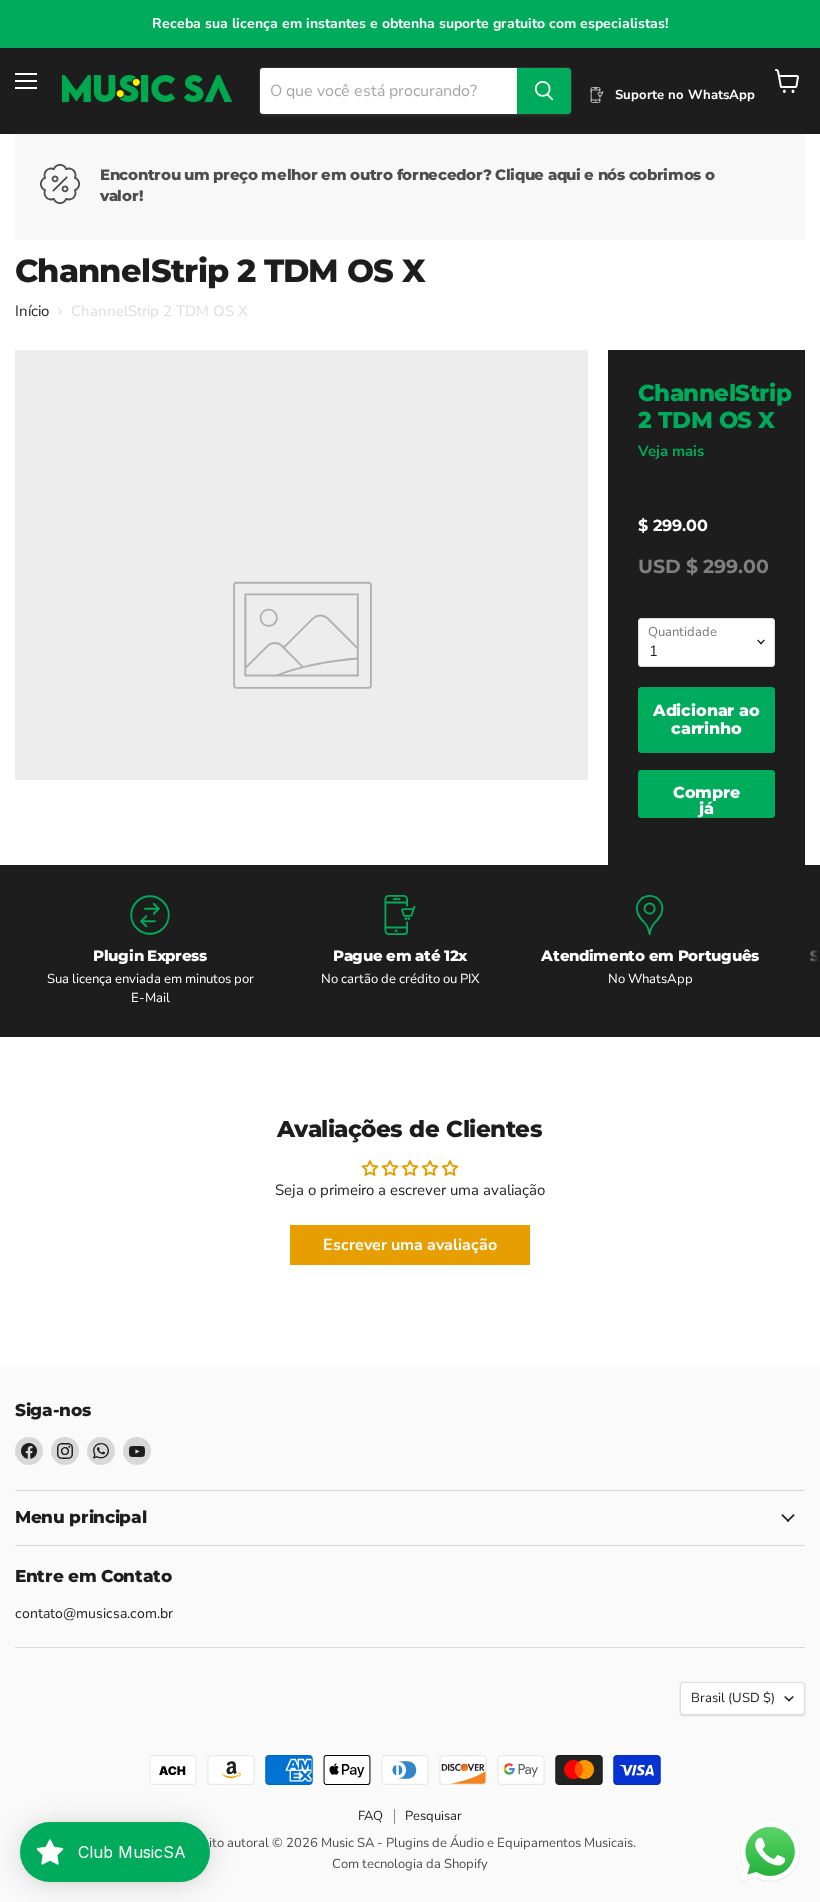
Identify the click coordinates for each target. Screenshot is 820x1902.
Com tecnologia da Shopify (410, 1864)
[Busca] (544, 91)
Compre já (706, 800)
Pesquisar (433, 1816)
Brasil (733, 1698)
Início (32, 311)
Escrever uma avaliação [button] (410, 1245)
